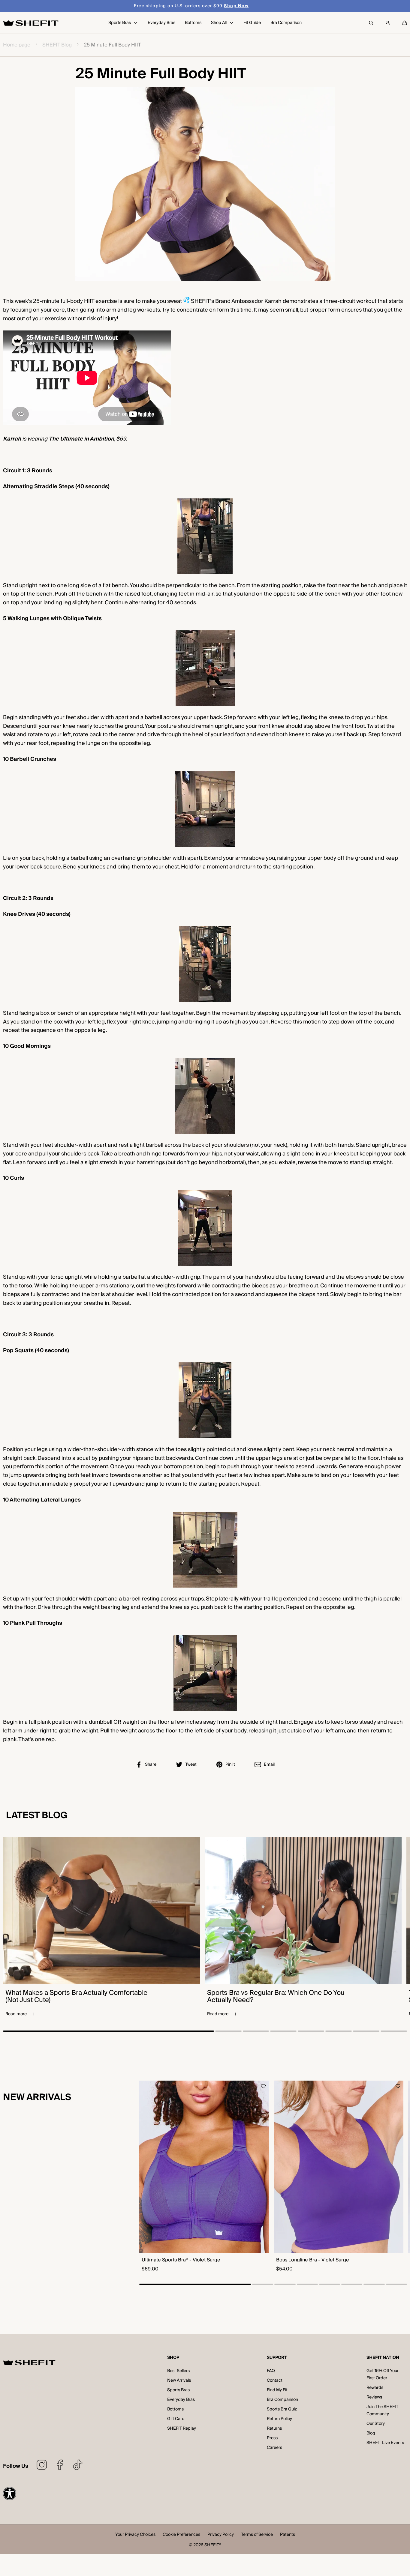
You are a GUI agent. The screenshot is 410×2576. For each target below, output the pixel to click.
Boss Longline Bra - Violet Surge (313, 2260)
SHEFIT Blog (57, 45)
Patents (288, 2535)
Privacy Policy (221, 2535)
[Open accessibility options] (10, 2494)
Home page (17, 45)
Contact (275, 2380)
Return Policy (279, 2419)
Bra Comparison (282, 2400)
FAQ (271, 2371)
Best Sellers (178, 2371)
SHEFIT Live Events (385, 2443)
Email (269, 1765)
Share (151, 1765)
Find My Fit (277, 2390)
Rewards (375, 2388)
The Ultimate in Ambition (81, 439)
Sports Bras (178, 2390)
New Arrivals (179, 2380)
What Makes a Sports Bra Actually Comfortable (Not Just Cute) (76, 1996)
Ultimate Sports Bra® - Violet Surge (181, 2260)
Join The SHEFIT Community (382, 2410)
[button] (405, 23)
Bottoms (175, 2409)
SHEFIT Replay (182, 2428)
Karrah (12, 439)
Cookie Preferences (181, 2535)
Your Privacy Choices (135, 2535)
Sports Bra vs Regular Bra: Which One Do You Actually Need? (276, 1996)
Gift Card (176, 2419)
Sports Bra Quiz (282, 2409)
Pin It (230, 1765)
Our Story (376, 2424)
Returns (274, 2428)
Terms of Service (257, 2535)
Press (272, 2438)
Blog (371, 2433)
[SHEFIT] (31, 23)
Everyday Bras (181, 2400)
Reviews (374, 2397)
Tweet (191, 1765)
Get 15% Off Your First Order (383, 2374)
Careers (274, 2448)
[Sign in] (388, 23)
